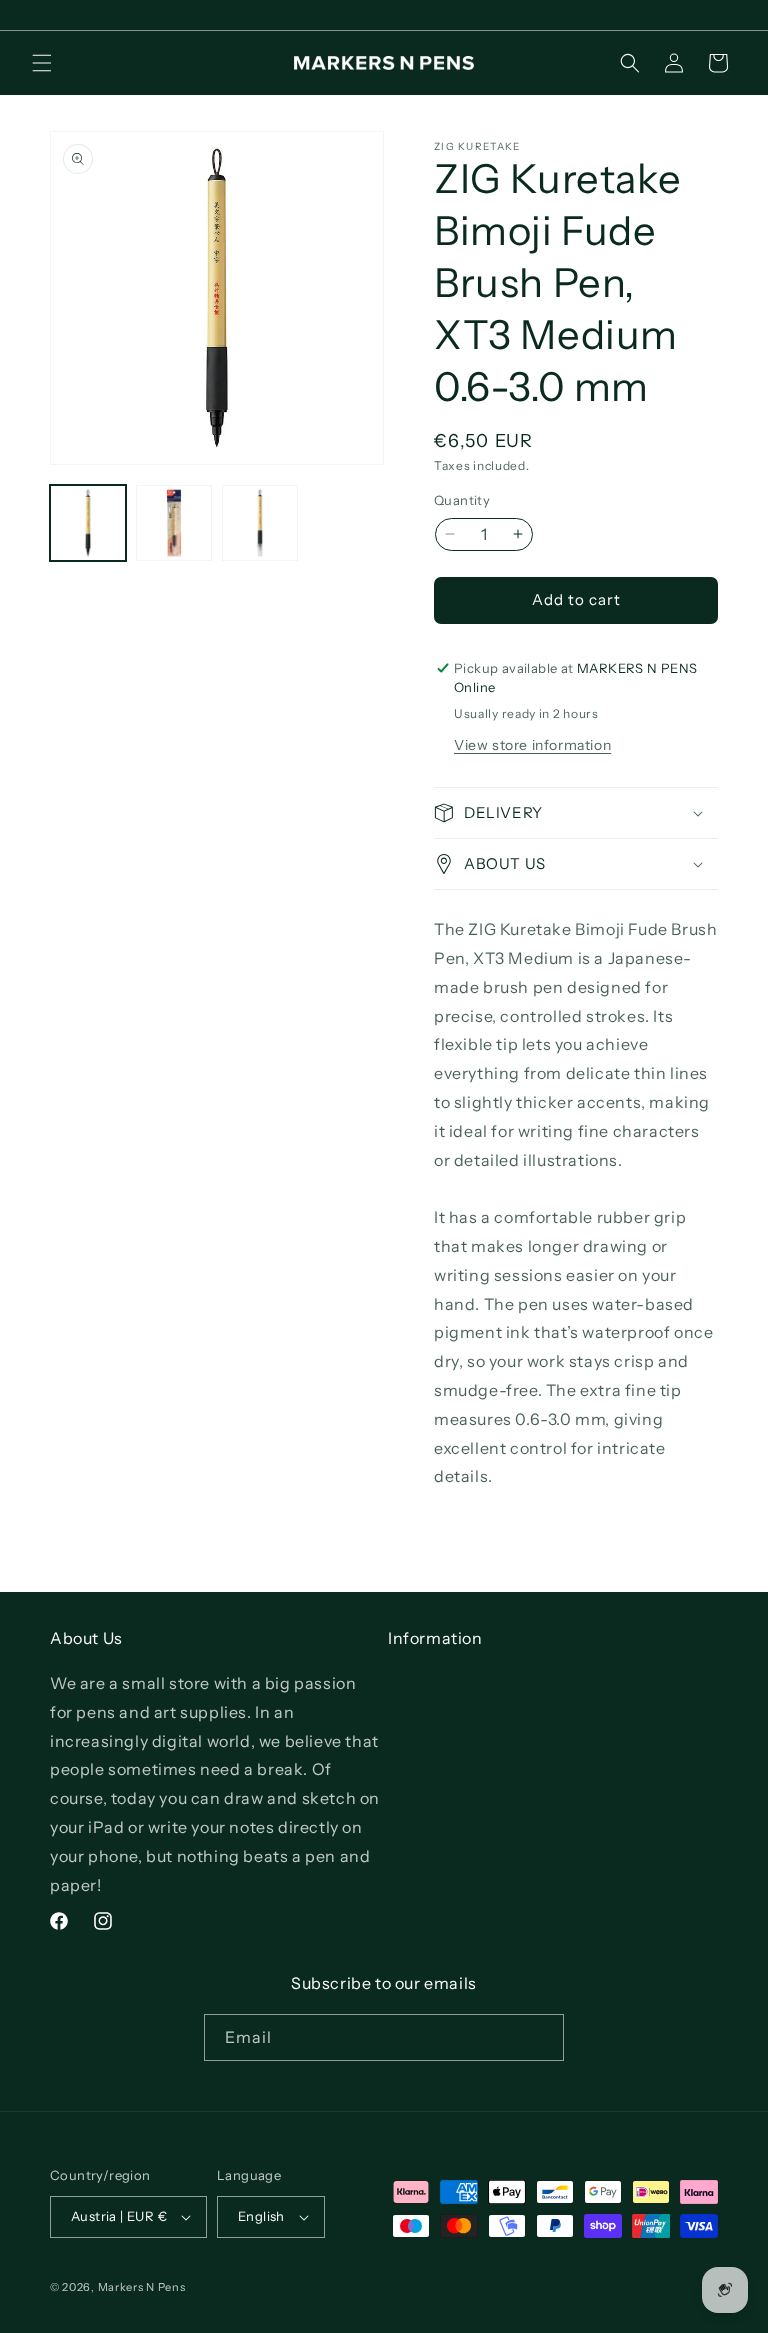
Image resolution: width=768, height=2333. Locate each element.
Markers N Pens (142, 2287)
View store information (532, 745)
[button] (42, 63)
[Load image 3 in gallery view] (260, 523)
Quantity (462, 500)
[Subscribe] (541, 2037)
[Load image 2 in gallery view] (174, 523)
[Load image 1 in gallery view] (88, 523)
